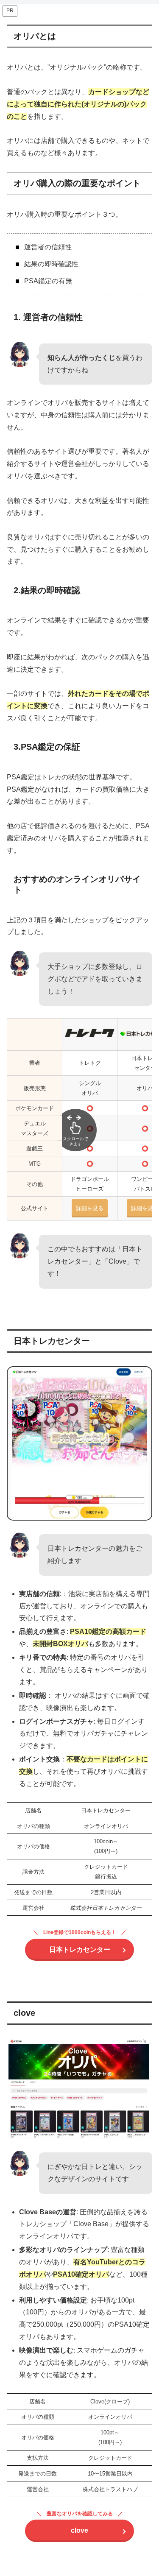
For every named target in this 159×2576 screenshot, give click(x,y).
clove (79, 2530)
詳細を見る (145, 1208)
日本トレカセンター (80, 1949)
